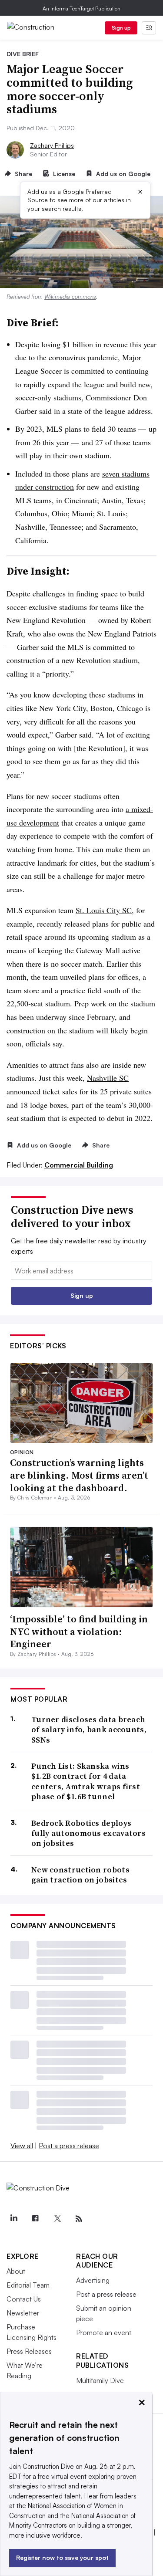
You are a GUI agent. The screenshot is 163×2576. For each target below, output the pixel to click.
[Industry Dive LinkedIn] (13, 2219)
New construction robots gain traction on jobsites (80, 1875)
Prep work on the (102, 1003)
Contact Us (24, 2299)
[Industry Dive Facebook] (35, 2219)
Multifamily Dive (100, 2380)
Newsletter (23, 2313)
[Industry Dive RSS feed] (79, 2219)
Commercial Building (79, 1165)
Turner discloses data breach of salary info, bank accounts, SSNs (89, 1730)
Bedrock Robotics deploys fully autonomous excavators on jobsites (88, 1833)
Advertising (93, 2280)
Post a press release (69, 2146)
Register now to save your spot (62, 2557)
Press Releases (29, 2351)
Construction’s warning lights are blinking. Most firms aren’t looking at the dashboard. (79, 1475)
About (16, 2271)
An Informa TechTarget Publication (81, 8)
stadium (143, 1003)
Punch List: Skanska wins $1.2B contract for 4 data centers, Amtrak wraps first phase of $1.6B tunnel (86, 1781)
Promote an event (104, 2332)
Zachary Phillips (52, 145)
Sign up (121, 28)
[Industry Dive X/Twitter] (57, 2219)
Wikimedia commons (70, 297)
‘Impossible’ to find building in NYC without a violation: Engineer (79, 1631)
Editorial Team (28, 2285)
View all (22, 2146)
